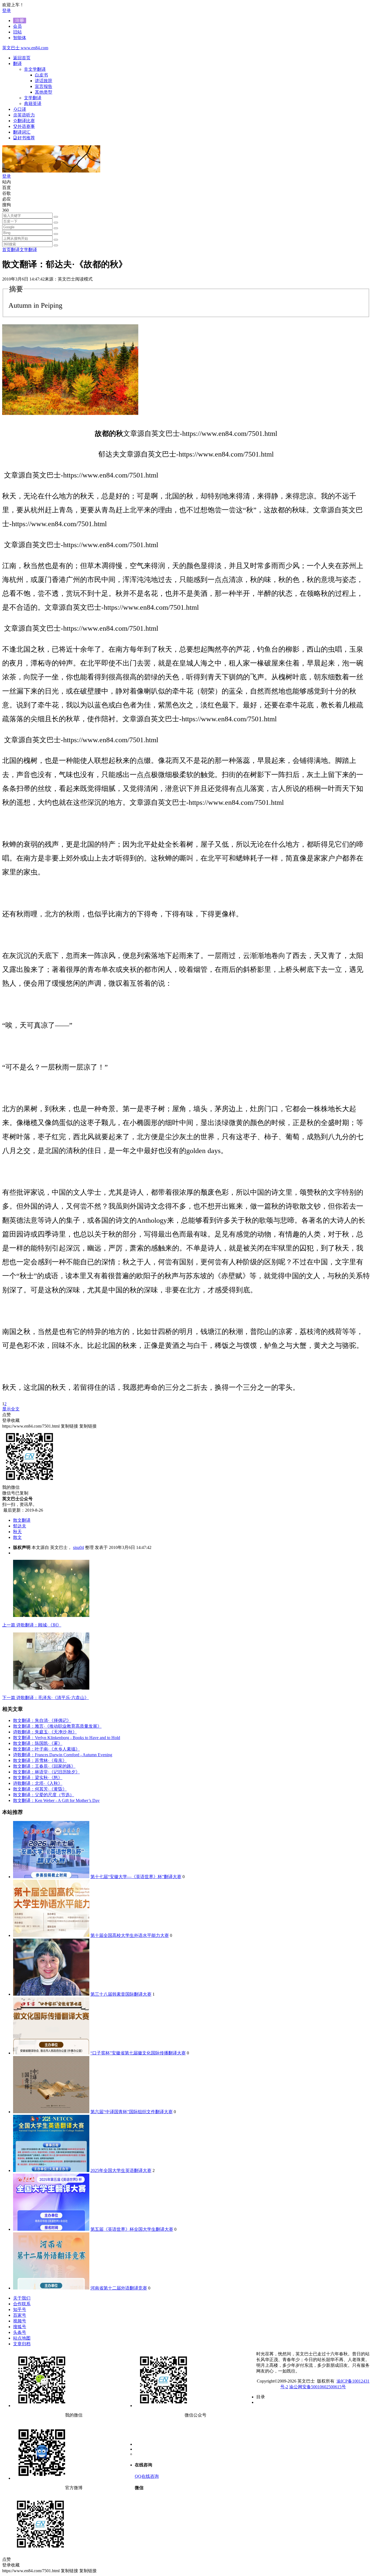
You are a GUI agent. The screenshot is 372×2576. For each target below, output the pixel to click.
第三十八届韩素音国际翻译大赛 (121, 1994)
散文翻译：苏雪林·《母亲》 (40, 1760)
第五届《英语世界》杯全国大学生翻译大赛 (132, 2229)
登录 (7, 10)
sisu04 (78, 1547)
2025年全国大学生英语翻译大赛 (121, 2170)
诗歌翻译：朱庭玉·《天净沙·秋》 (45, 1732)
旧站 (17, 32)
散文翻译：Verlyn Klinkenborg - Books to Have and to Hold (67, 1738)
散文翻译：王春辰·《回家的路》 (44, 1766)
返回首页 (22, 58)
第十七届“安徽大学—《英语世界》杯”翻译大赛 (136, 1877)
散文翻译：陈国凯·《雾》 (38, 1743)
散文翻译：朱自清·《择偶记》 (42, 1720)
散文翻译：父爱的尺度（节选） (44, 1795)
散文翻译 (22, 1520)
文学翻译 (28, 250)
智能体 (20, 38)
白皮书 (41, 75)
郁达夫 (20, 1526)
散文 (17, 1537)
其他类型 (44, 92)
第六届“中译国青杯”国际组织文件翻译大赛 (132, 2112)
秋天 (17, 1532)
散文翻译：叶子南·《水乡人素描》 (46, 1749)
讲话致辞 (44, 81)
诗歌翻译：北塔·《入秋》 (38, 1783)
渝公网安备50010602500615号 (318, 2387)
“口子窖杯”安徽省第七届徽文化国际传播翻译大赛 (138, 2053)
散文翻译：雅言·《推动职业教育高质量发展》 (57, 1726)
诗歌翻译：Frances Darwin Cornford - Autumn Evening (63, 1755)
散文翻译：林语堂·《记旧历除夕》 (46, 1772)
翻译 (15, 250)
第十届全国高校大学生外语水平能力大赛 (130, 1935)
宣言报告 (44, 86)
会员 (17, 26)
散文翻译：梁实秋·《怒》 (38, 1778)
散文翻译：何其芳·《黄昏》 (40, 1789)
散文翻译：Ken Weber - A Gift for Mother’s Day (56, 1800)
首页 (7, 250)
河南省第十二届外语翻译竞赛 (119, 2288)
